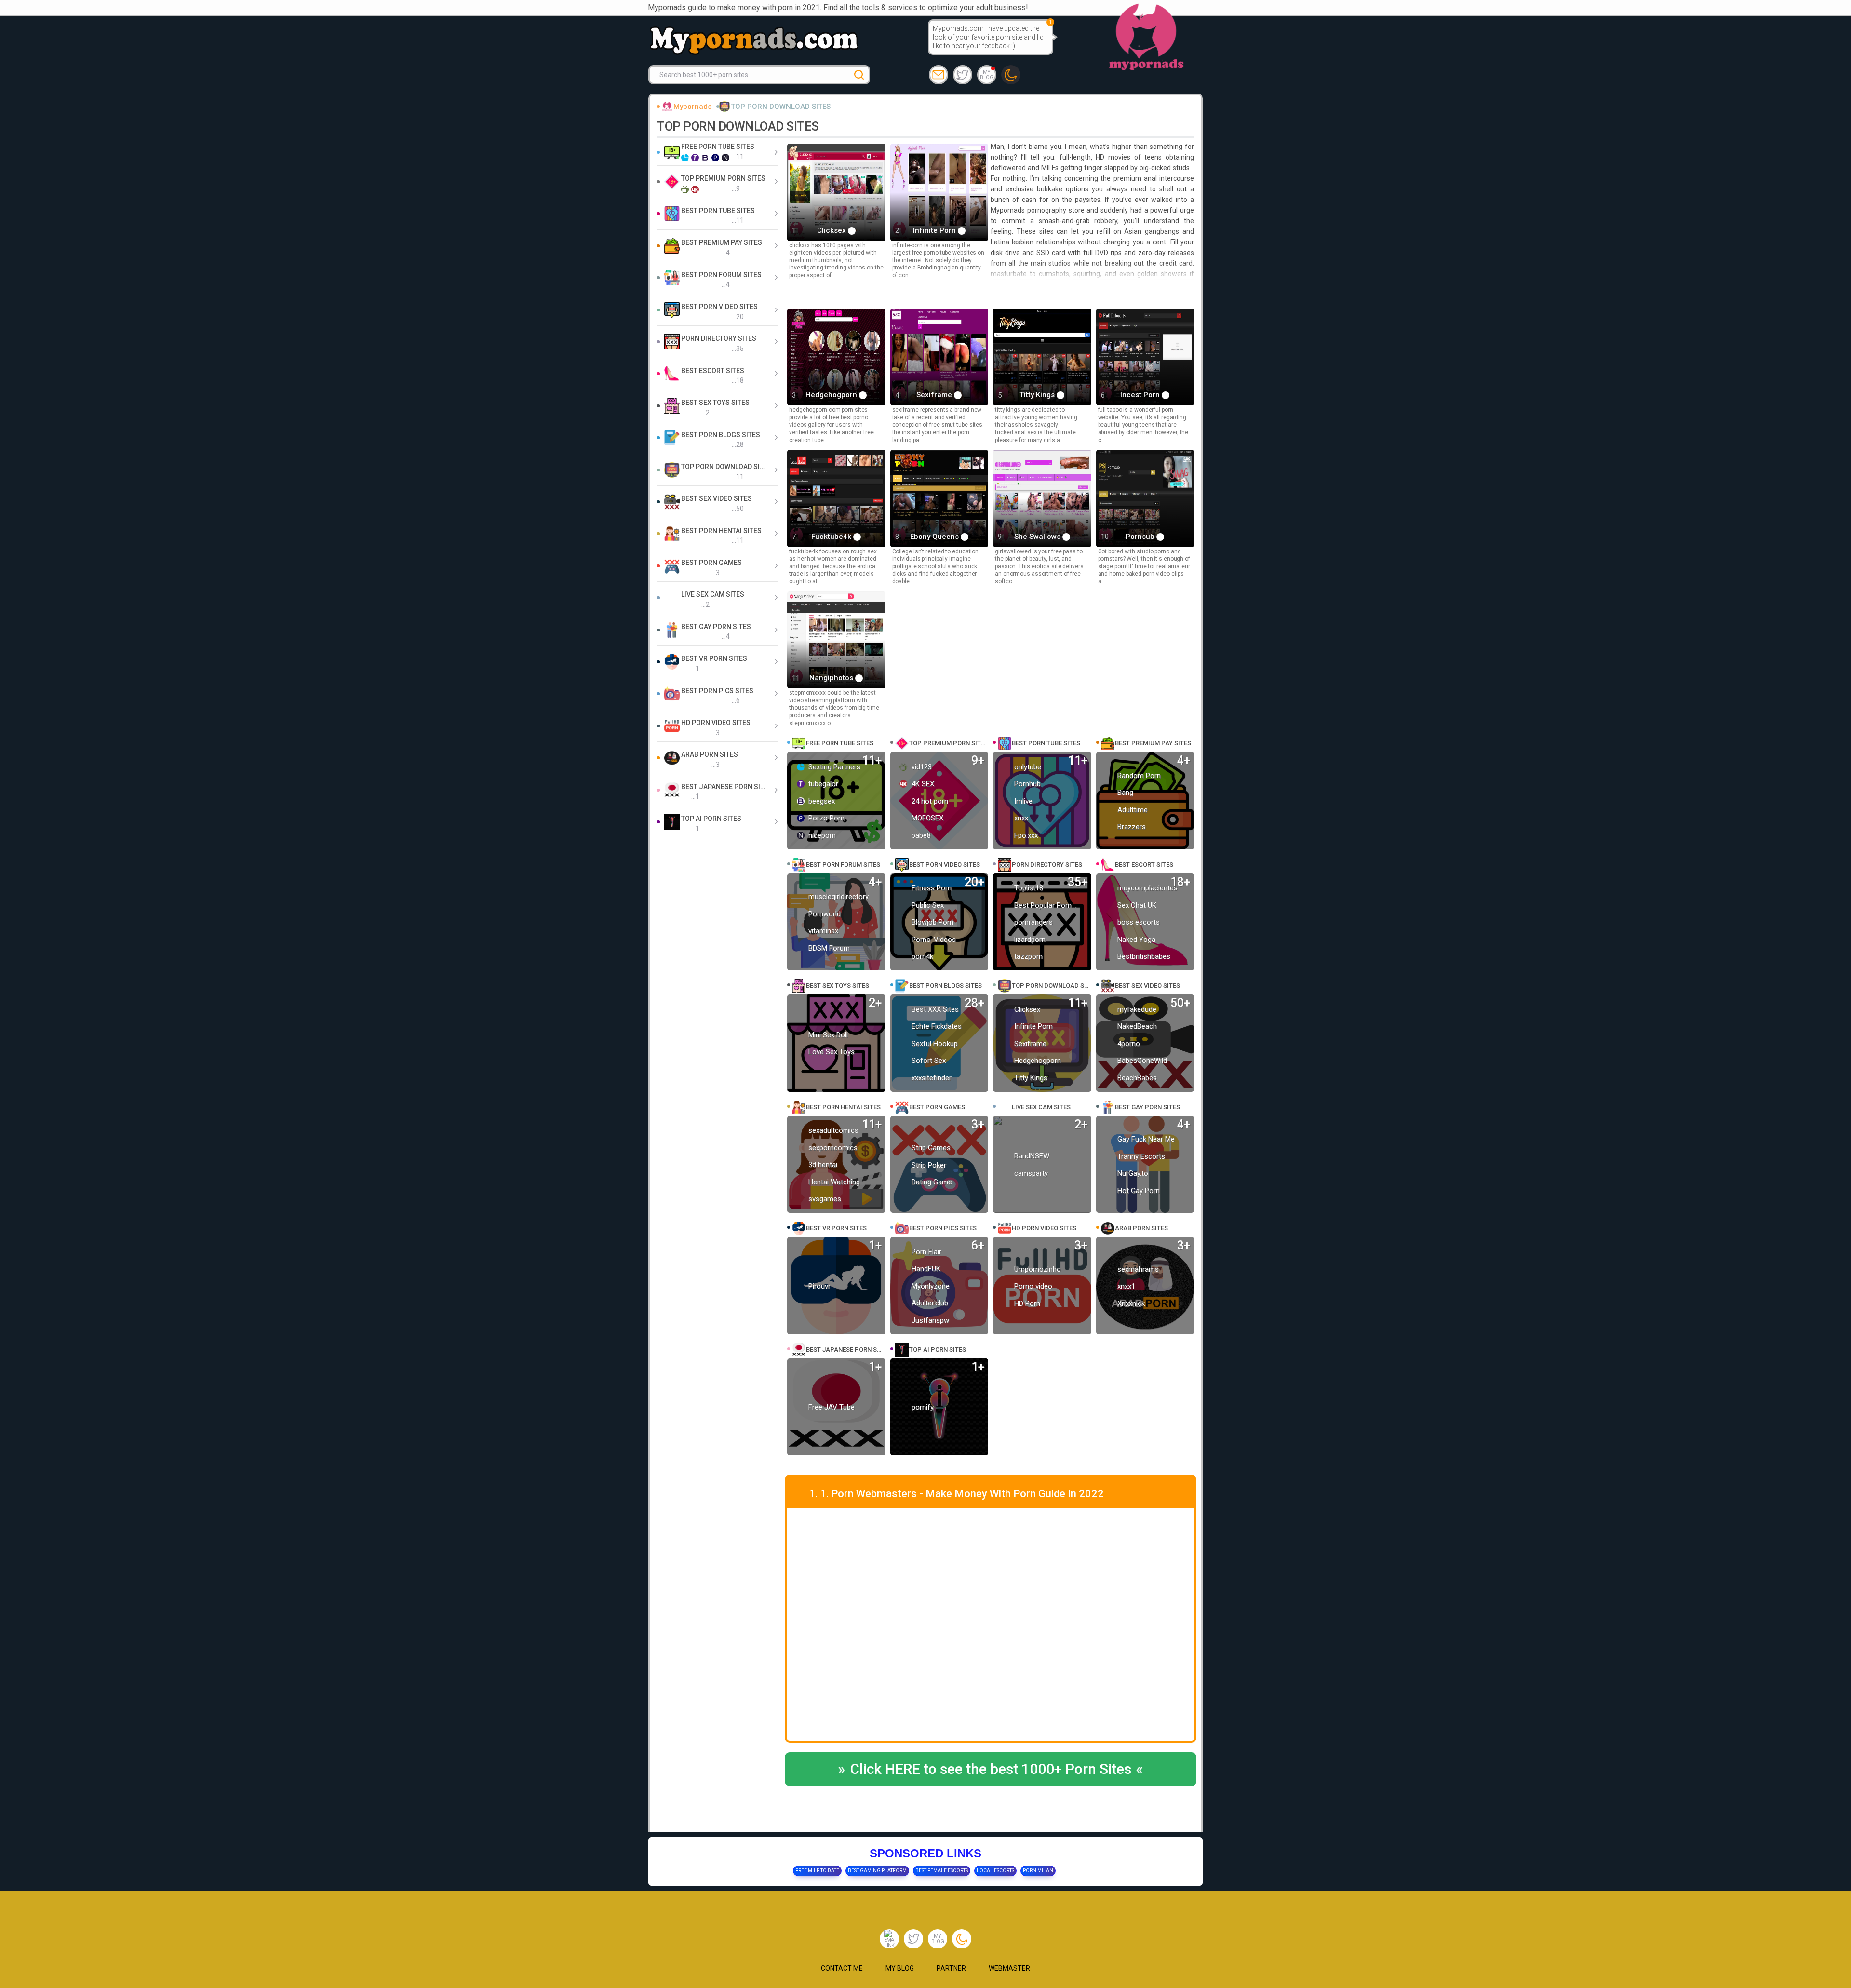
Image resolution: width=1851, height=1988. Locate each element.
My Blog (986, 75)
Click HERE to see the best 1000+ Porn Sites (991, 1769)
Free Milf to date (817, 1871)
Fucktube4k (832, 537)
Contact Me (842, 1968)
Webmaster (1009, 1968)
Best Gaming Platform (877, 1871)
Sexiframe (935, 395)
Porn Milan (1038, 1871)
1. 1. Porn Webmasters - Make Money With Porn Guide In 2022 (956, 1494)
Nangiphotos (832, 678)
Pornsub (1141, 537)
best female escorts (942, 1871)
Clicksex (832, 230)
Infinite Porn (935, 230)
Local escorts (995, 1871)
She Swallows (1038, 537)
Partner (951, 1968)
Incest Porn (1141, 395)
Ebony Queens (935, 537)
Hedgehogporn (832, 395)
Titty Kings (1038, 395)
